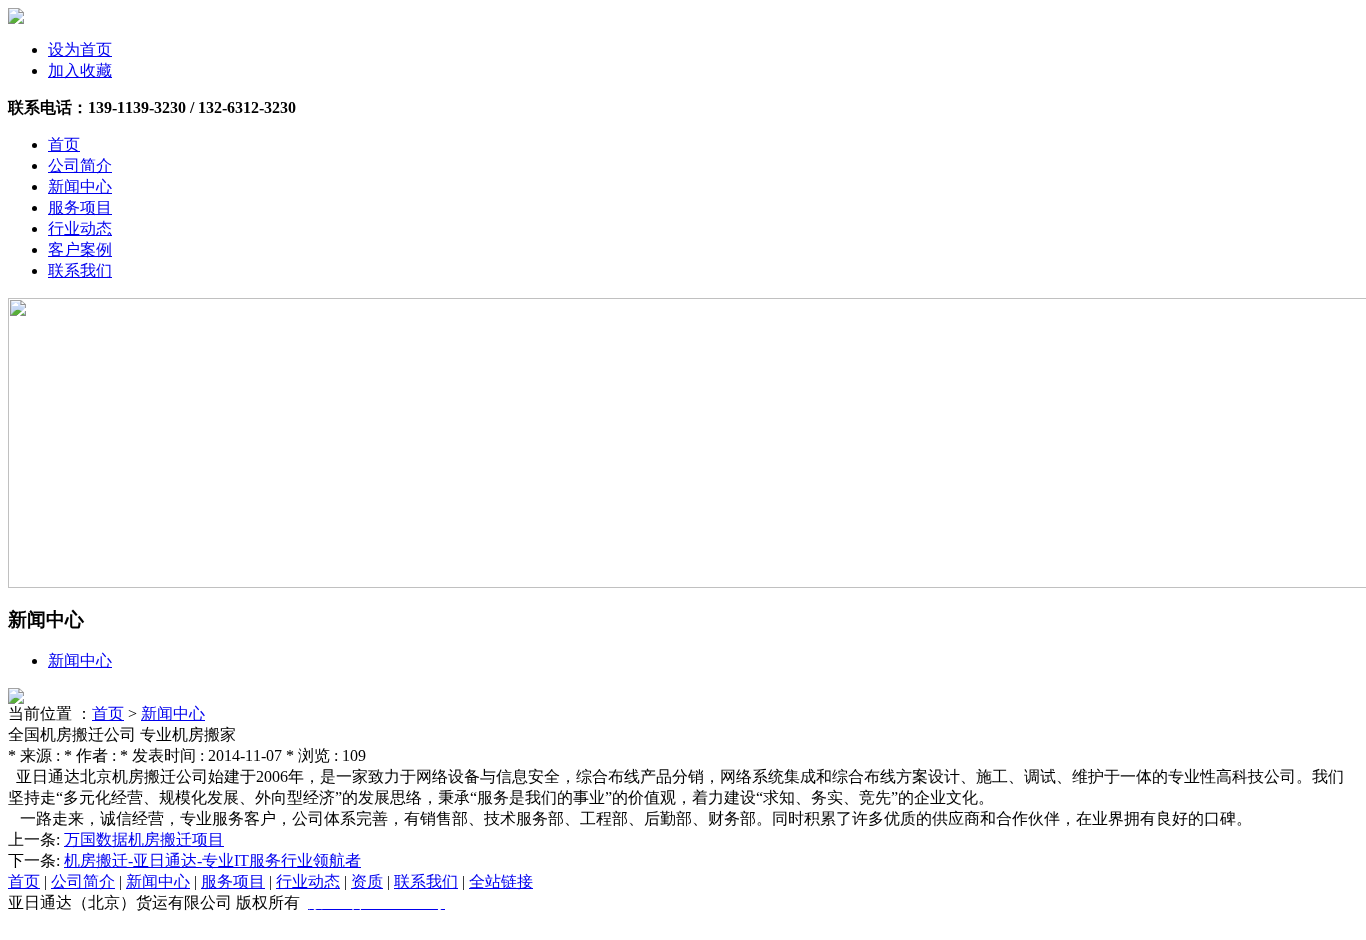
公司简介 (80, 165)
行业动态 (80, 228)
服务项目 (80, 207)
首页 (64, 144)
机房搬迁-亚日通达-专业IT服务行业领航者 (212, 860)
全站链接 (501, 881)
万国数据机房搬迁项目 (144, 839)
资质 (367, 881)
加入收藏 (80, 70)
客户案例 (80, 249)
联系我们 (80, 270)
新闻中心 (80, 186)
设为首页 (80, 49)
